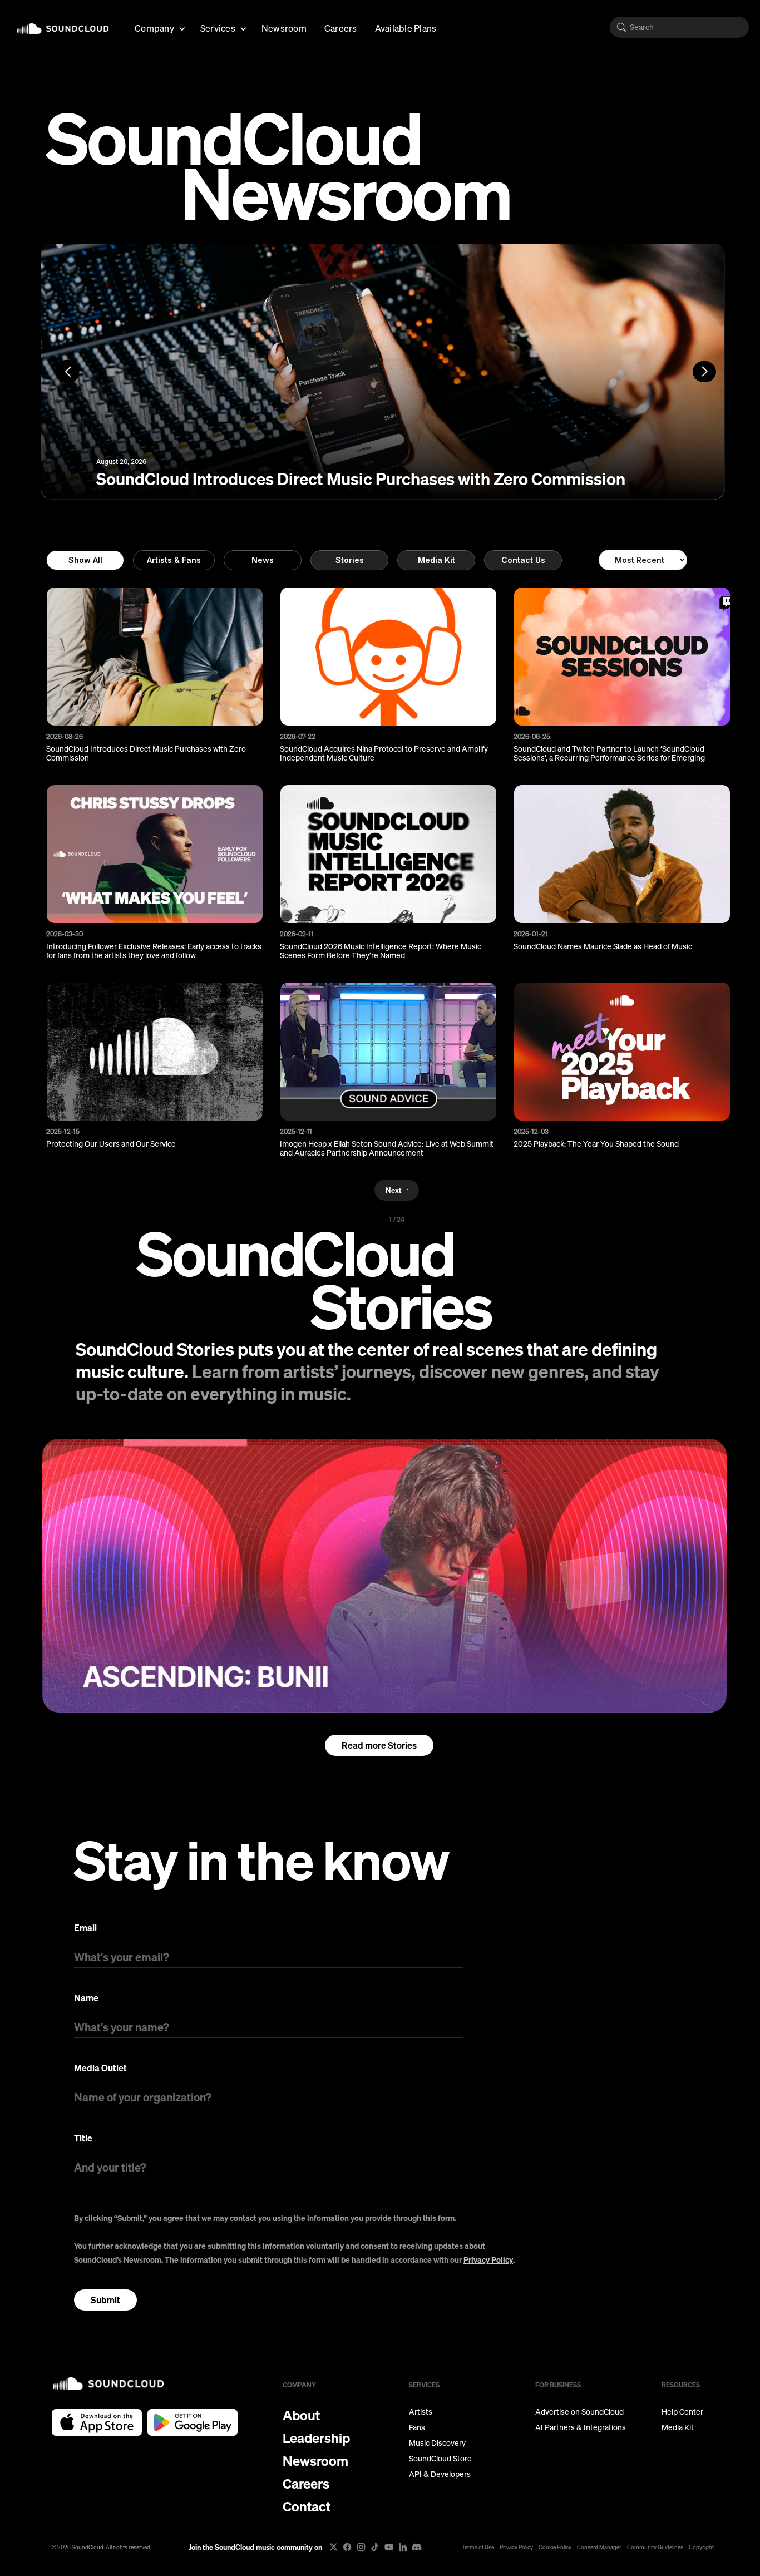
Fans (417, 2427)
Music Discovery (437, 2443)
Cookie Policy (555, 2547)
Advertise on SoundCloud (579, 2412)
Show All (85, 560)
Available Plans (406, 28)
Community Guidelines (655, 2547)
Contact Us (523, 560)
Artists (421, 2412)
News (263, 560)
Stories (350, 560)
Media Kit (436, 560)
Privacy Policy (488, 2260)
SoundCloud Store (440, 2459)
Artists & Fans (174, 560)
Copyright (701, 2547)
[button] (159, 27)
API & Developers (440, 2474)
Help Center (682, 2412)
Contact (307, 2506)
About (301, 2415)
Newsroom (284, 28)
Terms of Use (478, 2547)
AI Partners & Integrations (581, 2427)
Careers (341, 28)
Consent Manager (599, 2547)
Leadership (316, 2438)
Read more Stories (379, 1745)
